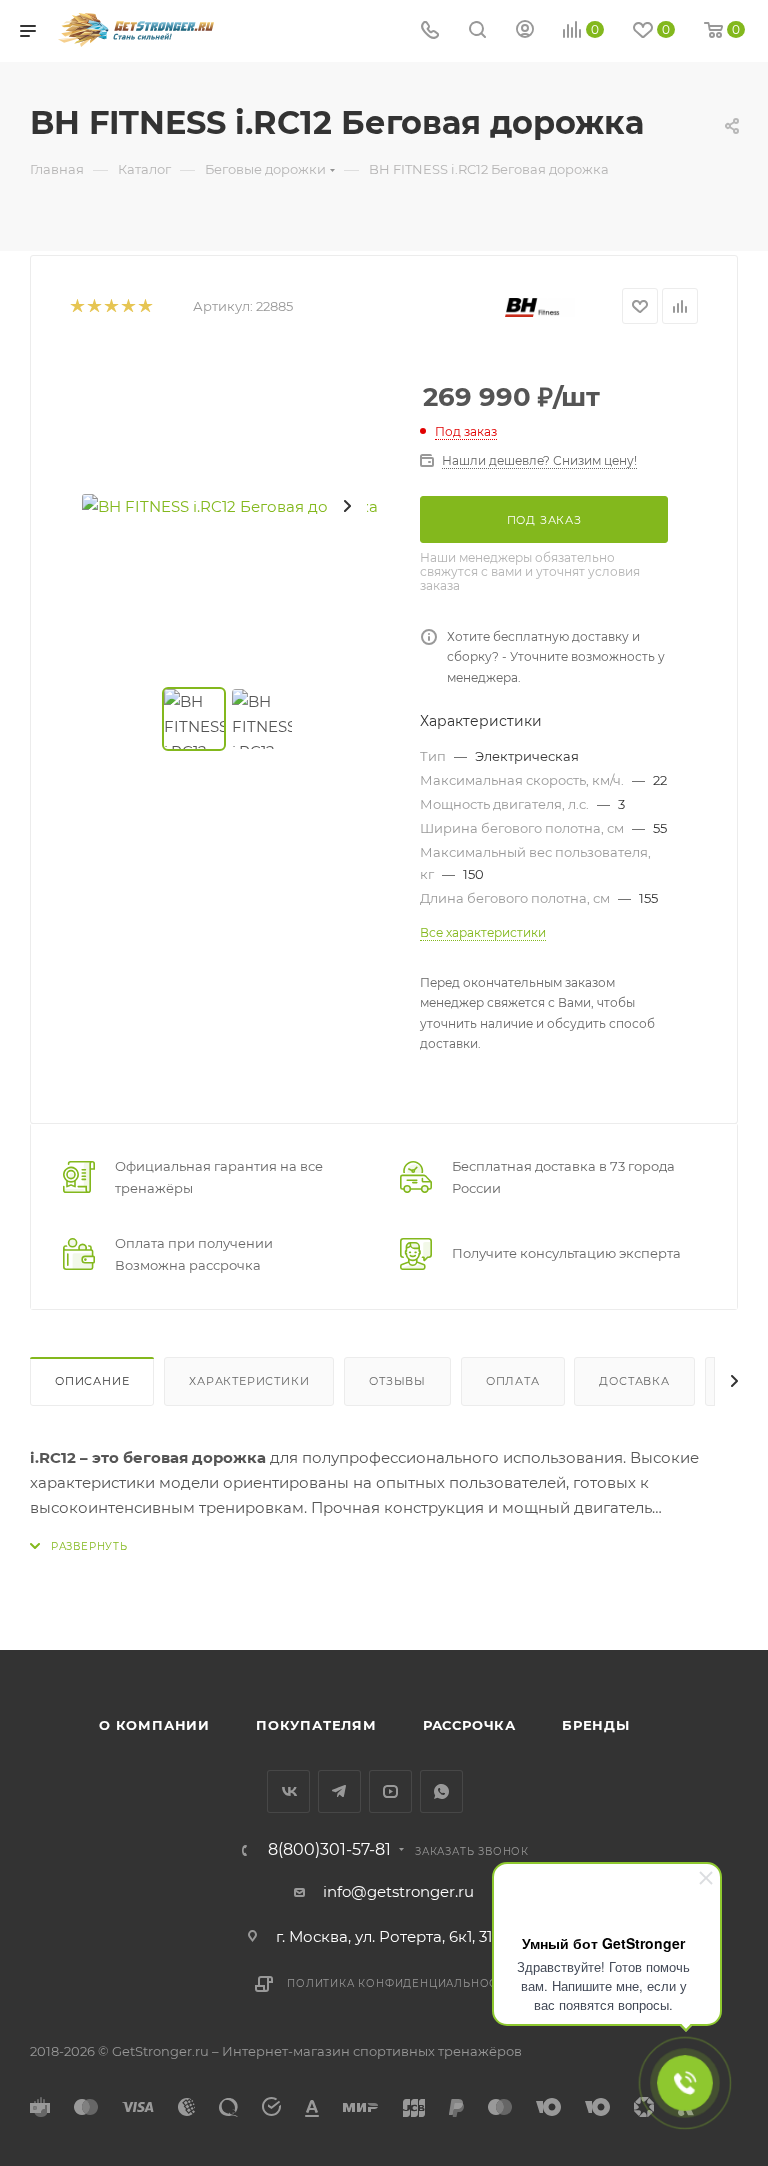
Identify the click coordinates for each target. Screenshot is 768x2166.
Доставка (634, 1381)
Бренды (596, 1725)
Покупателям (316, 1725)
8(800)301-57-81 (329, 1850)
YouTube (390, 1791)
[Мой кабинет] (525, 31)
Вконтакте (288, 1791)
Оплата (513, 1381)
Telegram (339, 1791)
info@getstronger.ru (398, 1891)
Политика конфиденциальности (400, 1983)
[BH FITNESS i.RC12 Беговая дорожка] (230, 506)
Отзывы (397, 1381)
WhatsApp (441, 1791)
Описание (92, 1381)
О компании (154, 1725)
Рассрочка (469, 1725)
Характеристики (249, 1381)
